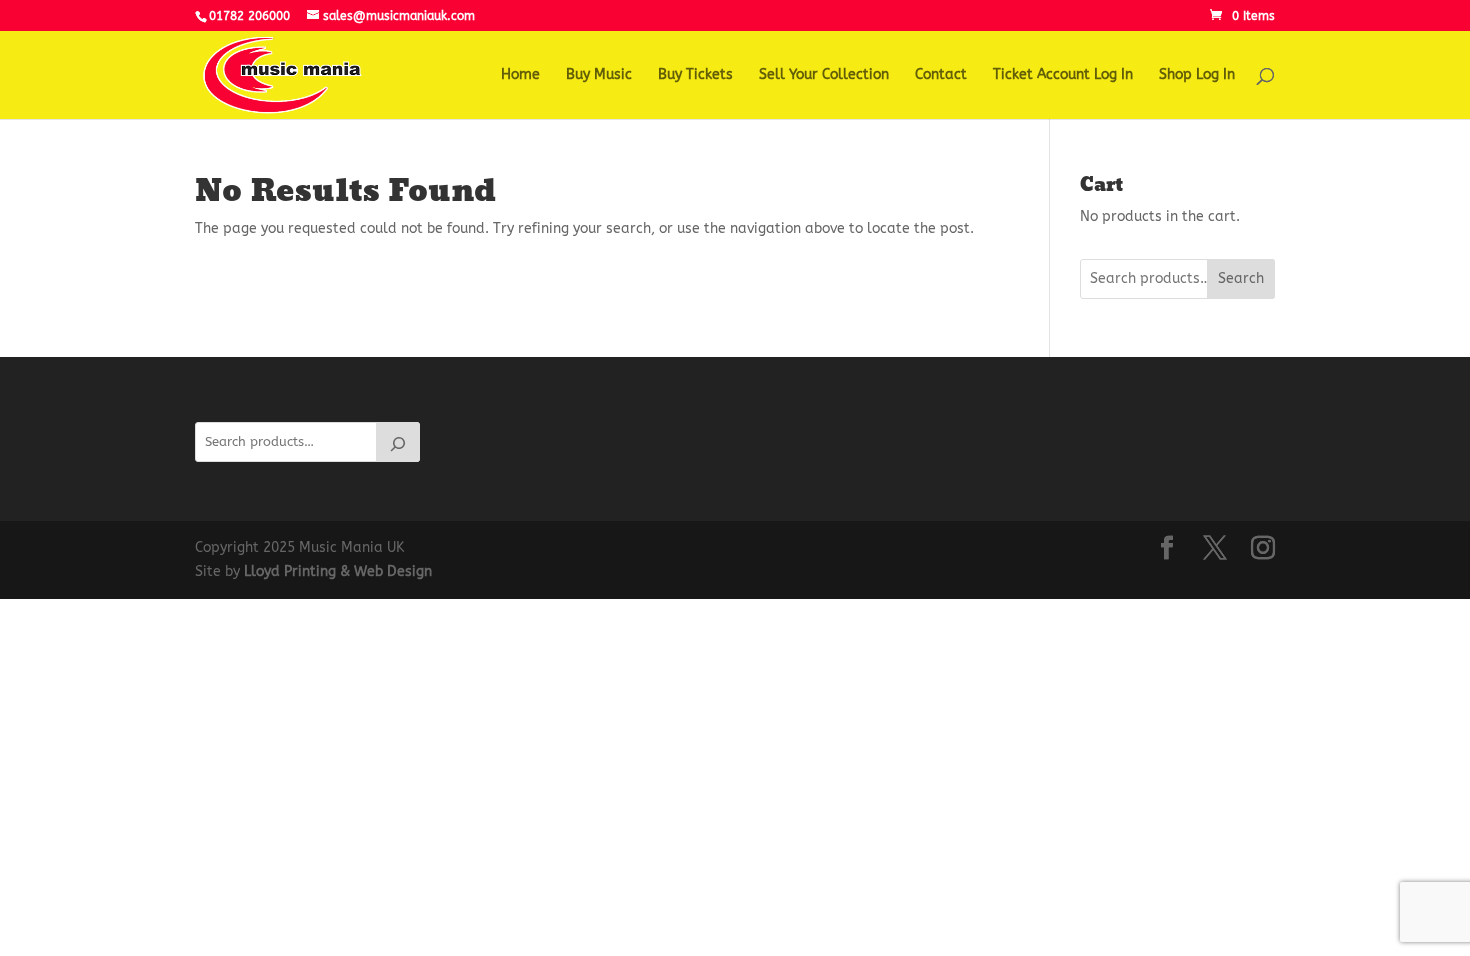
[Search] (398, 442)
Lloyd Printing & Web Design (338, 571)
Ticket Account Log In (1063, 75)
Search (1241, 278)
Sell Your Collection (824, 75)
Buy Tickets (695, 75)
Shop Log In (1197, 75)
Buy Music (599, 75)
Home (520, 75)
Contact (941, 75)
